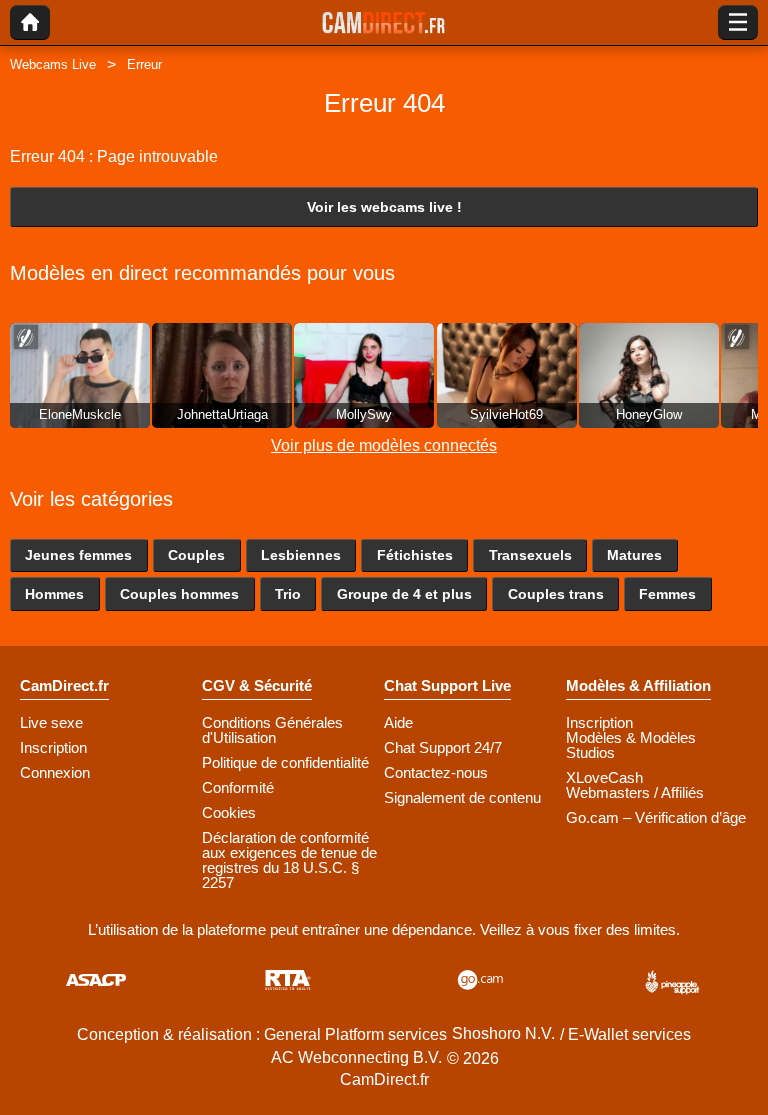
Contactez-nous (436, 772)
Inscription (53, 747)
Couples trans (556, 594)
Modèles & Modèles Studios (631, 745)
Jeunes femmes (78, 555)
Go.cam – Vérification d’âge (656, 817)
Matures (634, 555)
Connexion (55, 772)
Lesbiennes (301, 555)
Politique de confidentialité (285, 762)
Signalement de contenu (462, 797)
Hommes (54, 594)
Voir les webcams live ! (384, 207)
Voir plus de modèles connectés (384, 445)
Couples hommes (179, 594)
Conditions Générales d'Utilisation (272, 730)
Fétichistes (415, 555)
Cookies (229, 812)
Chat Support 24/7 (443, 747)
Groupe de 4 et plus (404, 594)
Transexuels (530, 555)
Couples (196, 555)
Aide (398, 722)
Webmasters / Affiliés (635, 792)
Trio (288, 594)
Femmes (667, 594)
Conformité (238, 787)
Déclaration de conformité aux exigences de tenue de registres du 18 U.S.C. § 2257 (289, 860)
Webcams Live (53, 64)
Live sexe (51, 722)
